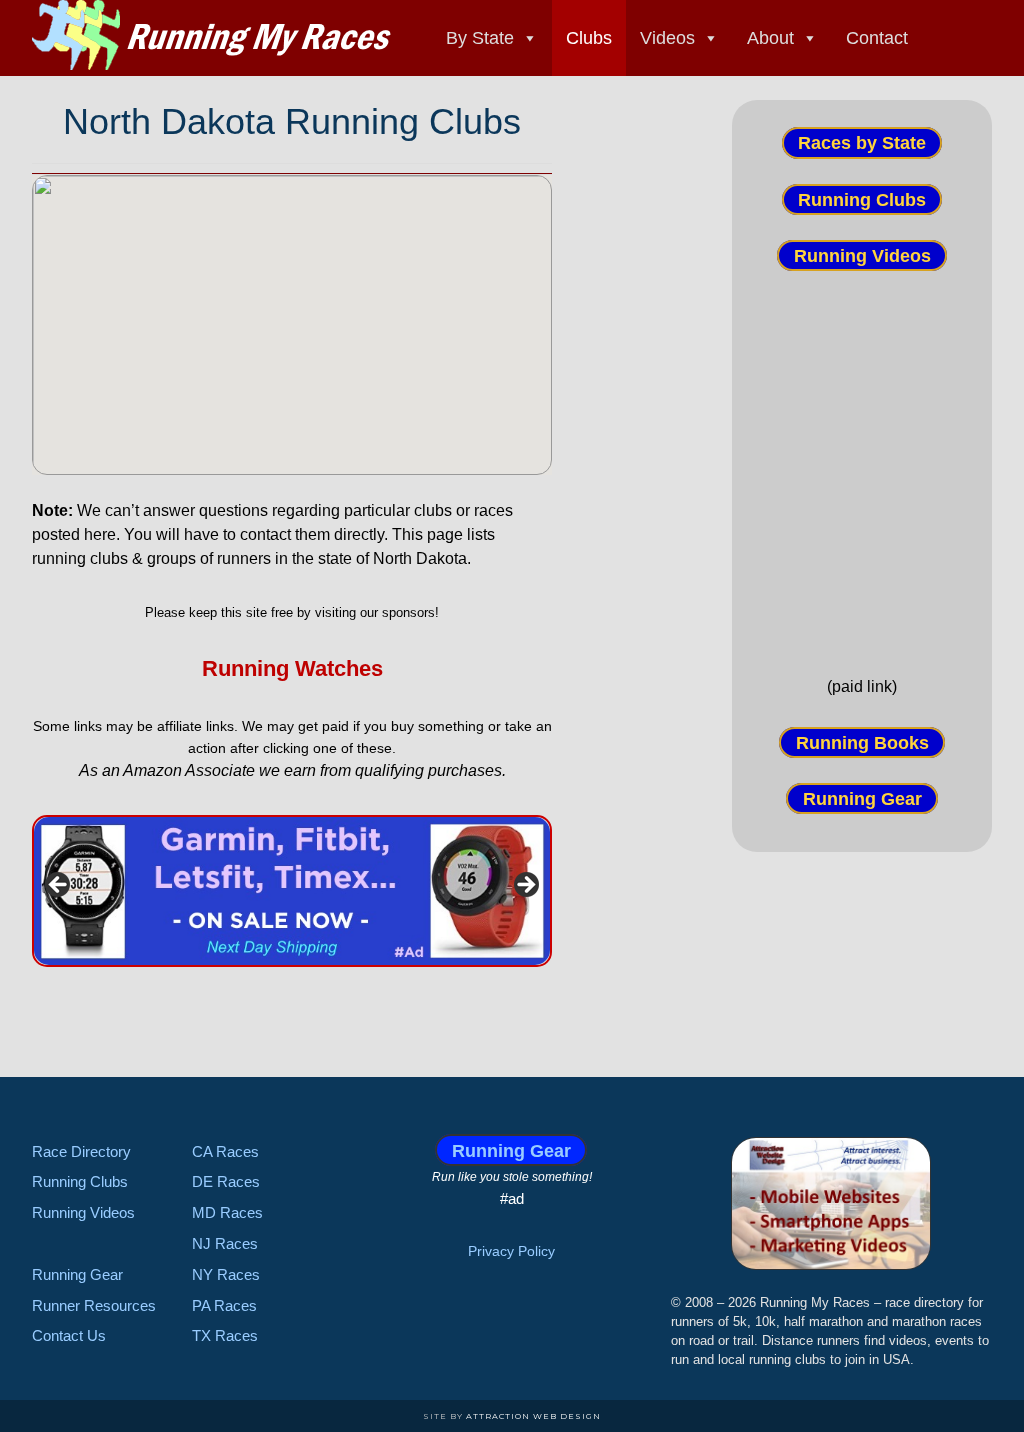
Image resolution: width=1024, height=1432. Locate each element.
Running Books (862, 742)
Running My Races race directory (212, 35)
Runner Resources (94, 1305)
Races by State (862, 143)
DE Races (226, 1181)
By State (480, 38)
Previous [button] (59, 886)
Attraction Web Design (533, 1416)
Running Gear (862, 799)
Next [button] (525, 886)
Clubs (589, 38)
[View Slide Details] (292, 890)
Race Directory (81, 1151)
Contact (877, 38)
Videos (667, 38)
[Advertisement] (862, 472)
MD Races (227, 1212)
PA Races (224, 1305)
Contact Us (69, 1335)
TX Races (225, 1335)
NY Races (226, 1274)
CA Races (225, 1151)
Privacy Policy (511, 1251)
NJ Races (225, 1243)
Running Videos (862, 256)
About (770, 38)
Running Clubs (862, 199)
